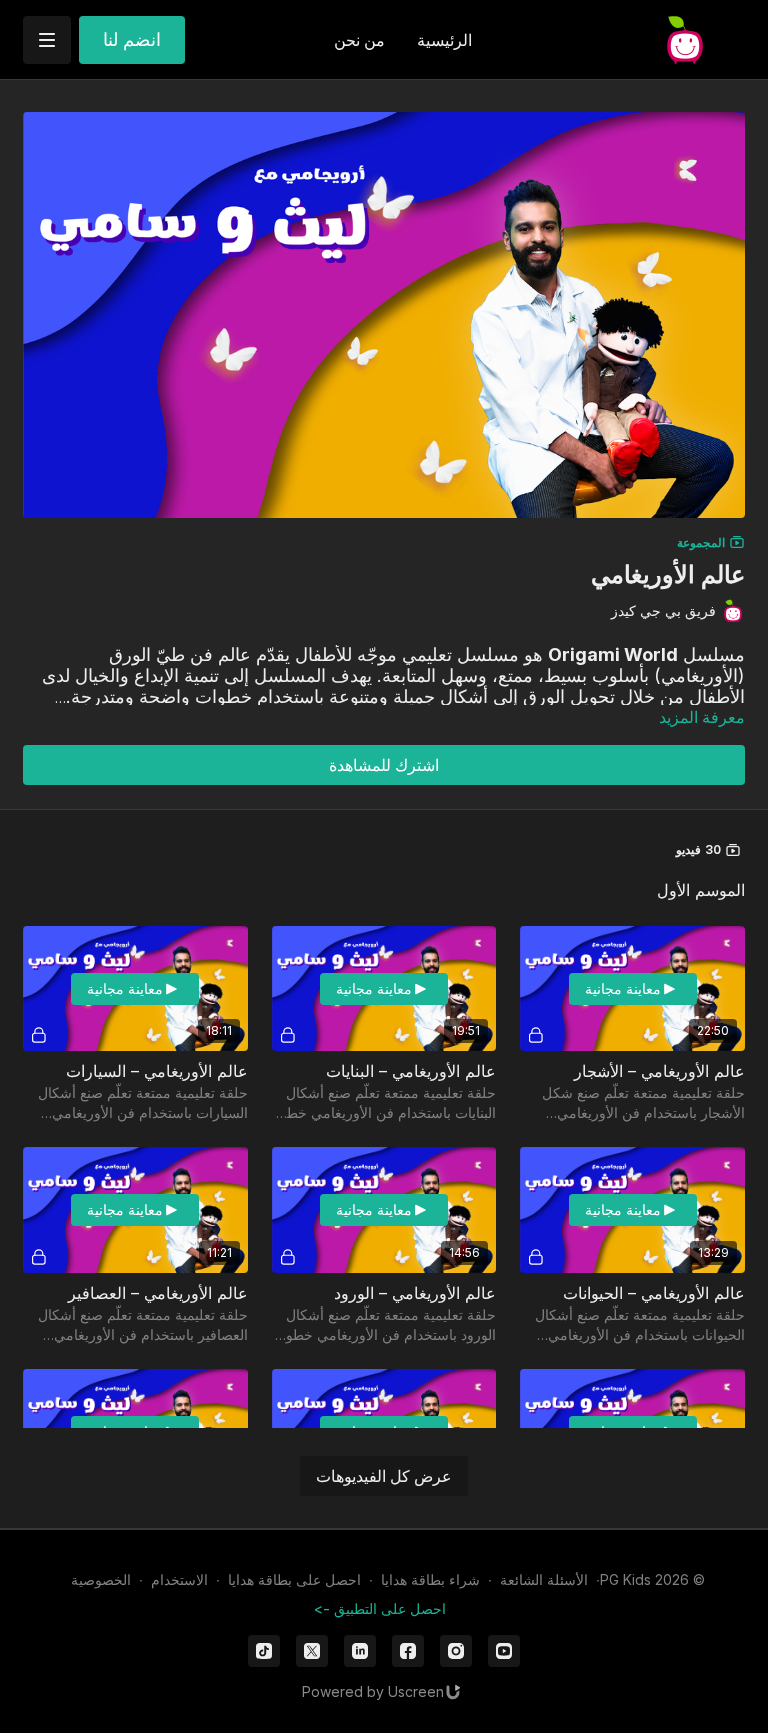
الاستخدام (179, 1579)
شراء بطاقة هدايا (430, 1579)
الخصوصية (101, 1579)
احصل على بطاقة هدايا (294, 1579)
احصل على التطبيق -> (380, 1608)
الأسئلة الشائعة (544, 1579)
